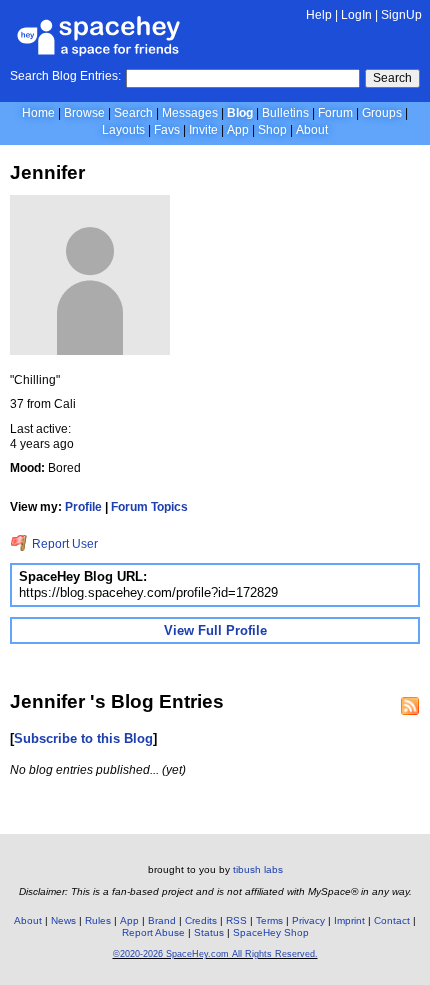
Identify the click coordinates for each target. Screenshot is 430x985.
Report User (63, 544)
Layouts (123, 130)
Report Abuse (153, 932)
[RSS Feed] (410, 706)
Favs (167, 130)
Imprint (349, 920)
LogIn (356, 15)
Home (38, 113)
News (63, 920)
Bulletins (285, 113)
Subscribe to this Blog (83, 738)
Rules (98, 920)
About (312, 130)
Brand (162, 920)
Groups (382, 113)
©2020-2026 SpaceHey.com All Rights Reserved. (215, 954)
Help (319, 15)
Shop (272, 130)
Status (209, 932)
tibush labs (258, 869)
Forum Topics (149, 507)
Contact (392, 920)
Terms (269, 920)
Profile (83, 507)
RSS (236, 920)
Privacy (308, 920)
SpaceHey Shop (271, 932)
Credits (201, 920)
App (238, 130)
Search (392, 78)
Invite (203, 130)
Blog (240, 113)
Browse (84, 113)
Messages (190, 113)
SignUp (401, 15)
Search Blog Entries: (65, 76)
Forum (335, 113)
